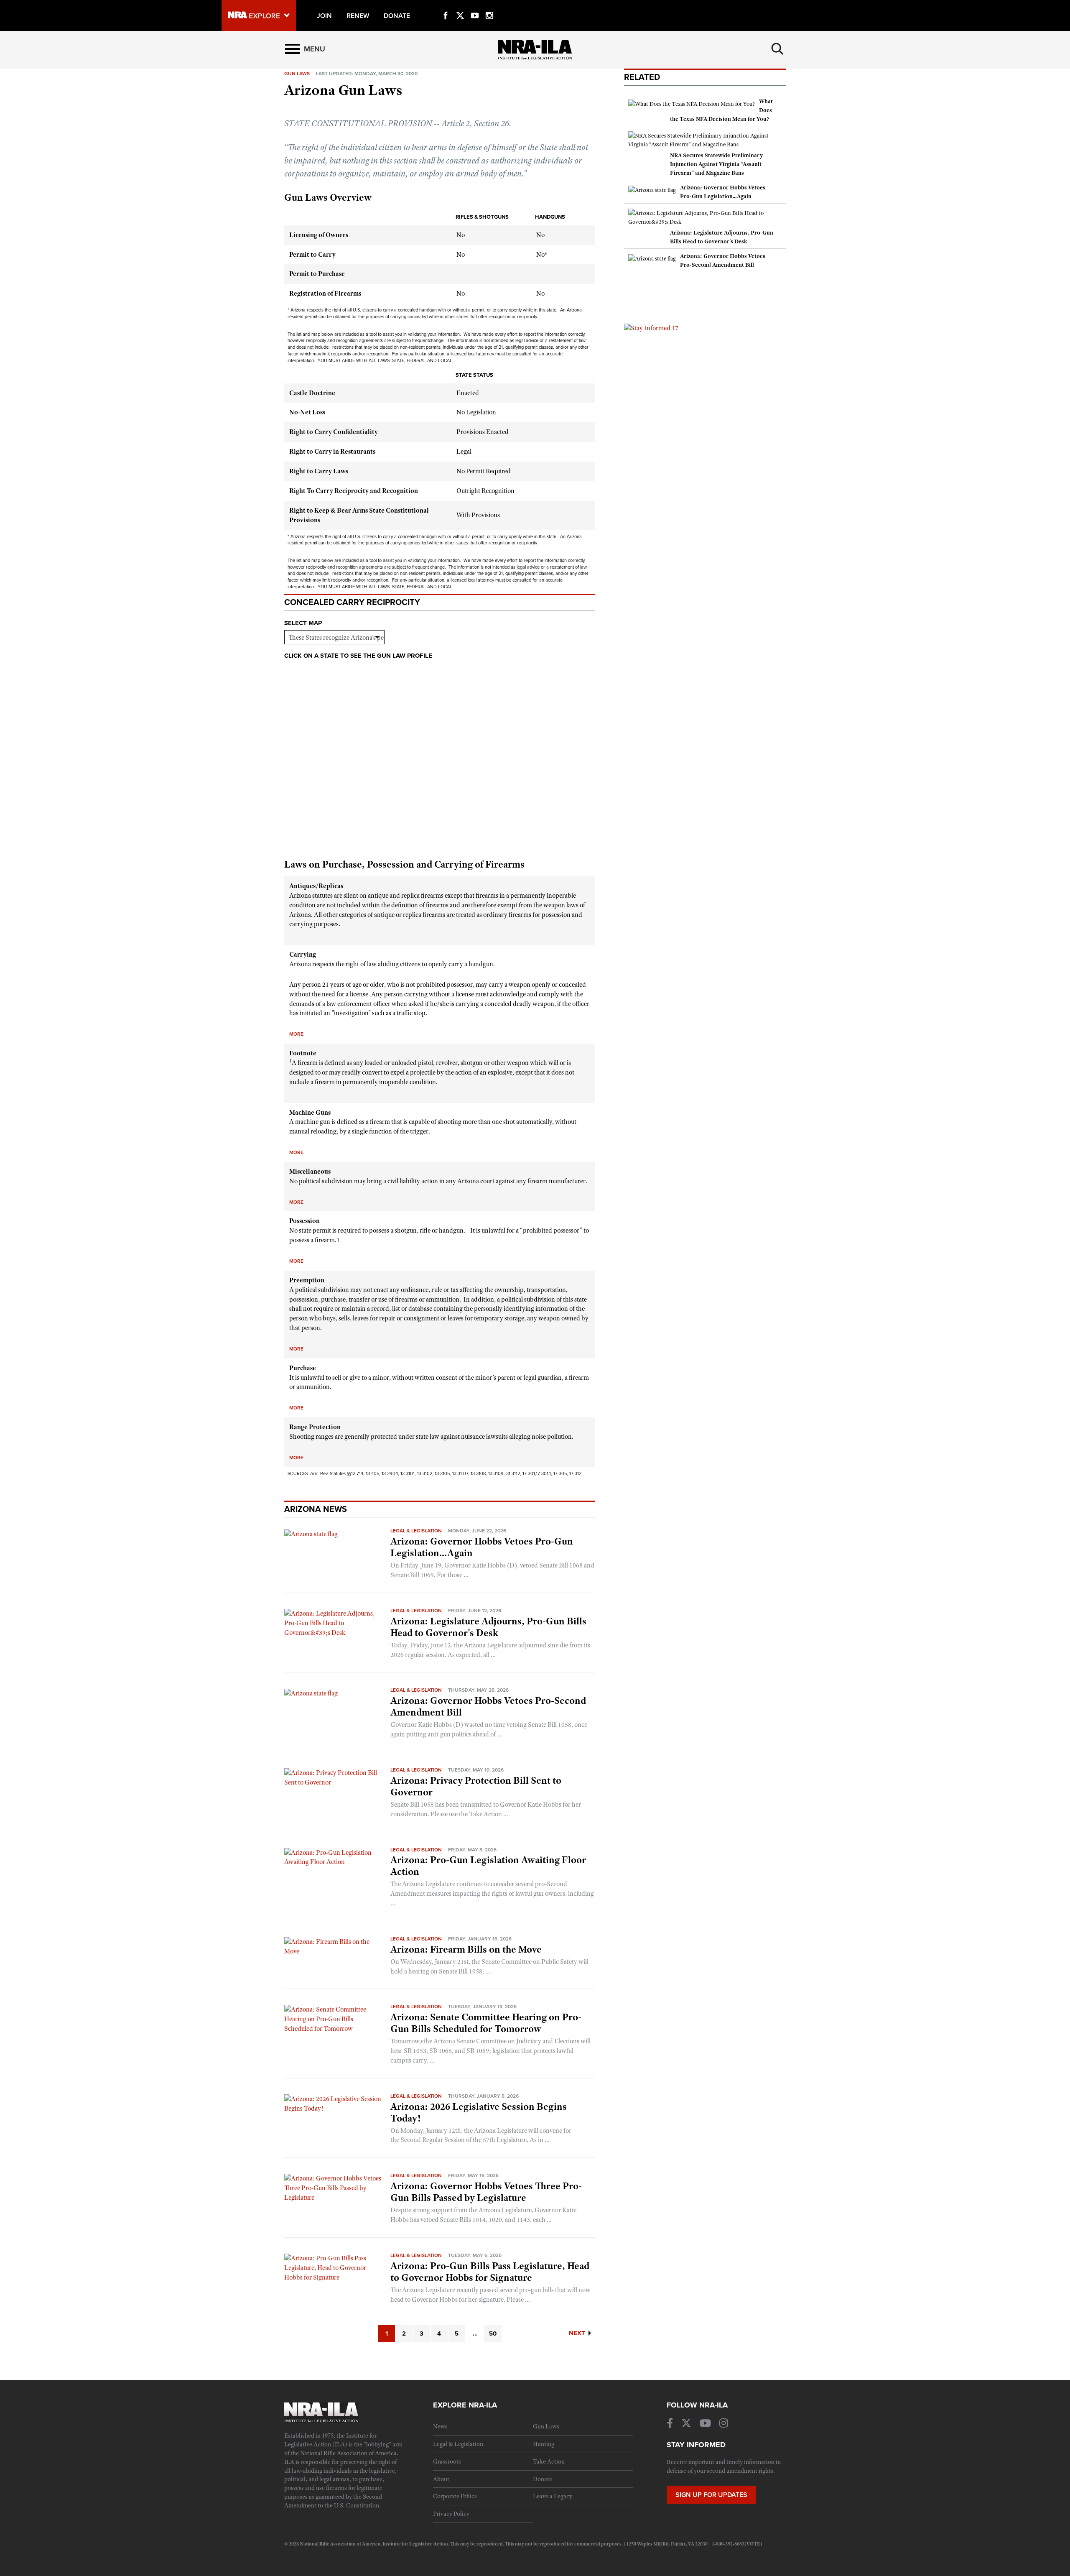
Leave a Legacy (553, 2496)
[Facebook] (446, 6)
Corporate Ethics (455, 2496)
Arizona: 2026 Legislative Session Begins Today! (479, 2112)
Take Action (549, 2461)
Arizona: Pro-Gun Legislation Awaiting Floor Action (488, 1866)
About (441, 2479)
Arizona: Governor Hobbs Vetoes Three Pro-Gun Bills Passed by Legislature (486, 2192)
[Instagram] (489, 6)
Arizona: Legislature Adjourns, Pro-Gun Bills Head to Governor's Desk (488, 1627)
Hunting (544, 2444)
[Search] (777, 49)
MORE (296, 1034)
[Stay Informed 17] (651, 328)
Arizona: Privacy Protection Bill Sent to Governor (476, 1786)
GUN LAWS (297, 74)
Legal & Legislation (416, 1531)
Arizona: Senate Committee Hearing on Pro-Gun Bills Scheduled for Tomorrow (486, 2023)
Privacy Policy (451, 2514)
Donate (543, 2479)
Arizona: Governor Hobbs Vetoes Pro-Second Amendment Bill (488, 1706)
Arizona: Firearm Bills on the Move (466, 1949)
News (440, 2426)
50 (493, 2333)
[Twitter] (460, 6)
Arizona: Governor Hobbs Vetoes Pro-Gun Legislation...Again (482, 1547)
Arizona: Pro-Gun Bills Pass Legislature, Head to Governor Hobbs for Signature (490, 2272)
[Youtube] (475, 6)
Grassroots (447, 2461)
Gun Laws (546, 2426)
